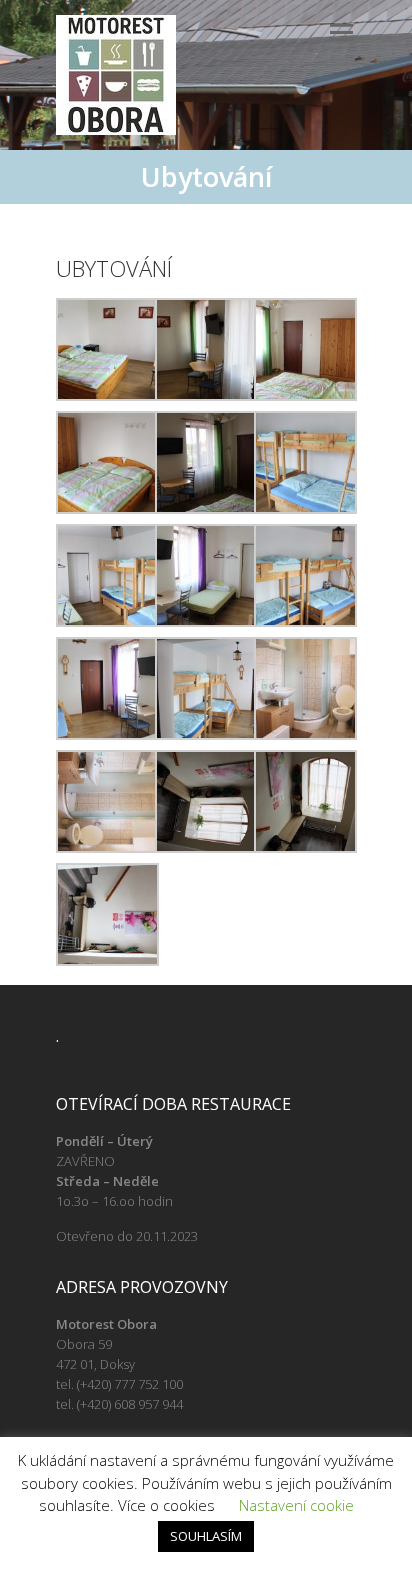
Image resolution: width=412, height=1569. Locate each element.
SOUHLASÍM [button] (206, 1536)
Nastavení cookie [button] (296, 1505)
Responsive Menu (341, 32)
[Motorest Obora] (116, 75)
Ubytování (114, 268)
